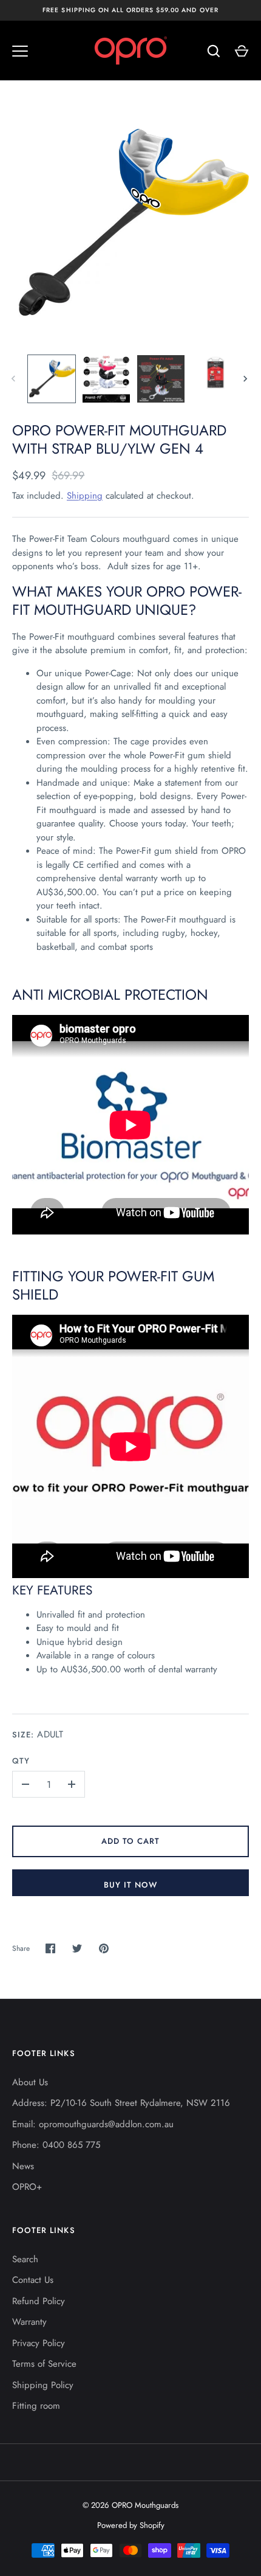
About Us (30, 2082)
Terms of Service (44, 2364)
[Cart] (242, 51)
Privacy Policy (39, 2343)
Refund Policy (39, 2301)
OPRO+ (27, 2187)
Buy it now (131, 1885)
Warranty (29, 2322)
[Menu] (20, 51)
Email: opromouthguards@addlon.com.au (93, 2124)
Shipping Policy (43, 2385)
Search (25, 2259)
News (23, 2166)
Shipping (85, 496)
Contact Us (33, 2280)
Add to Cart (131, 1841)
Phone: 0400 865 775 (56, 2145)
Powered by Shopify (131, 2525)
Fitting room (36, 2406)
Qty (21, 1761)
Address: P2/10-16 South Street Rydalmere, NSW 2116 (121, 2103)
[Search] (214, 51)
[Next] (246, 379)
